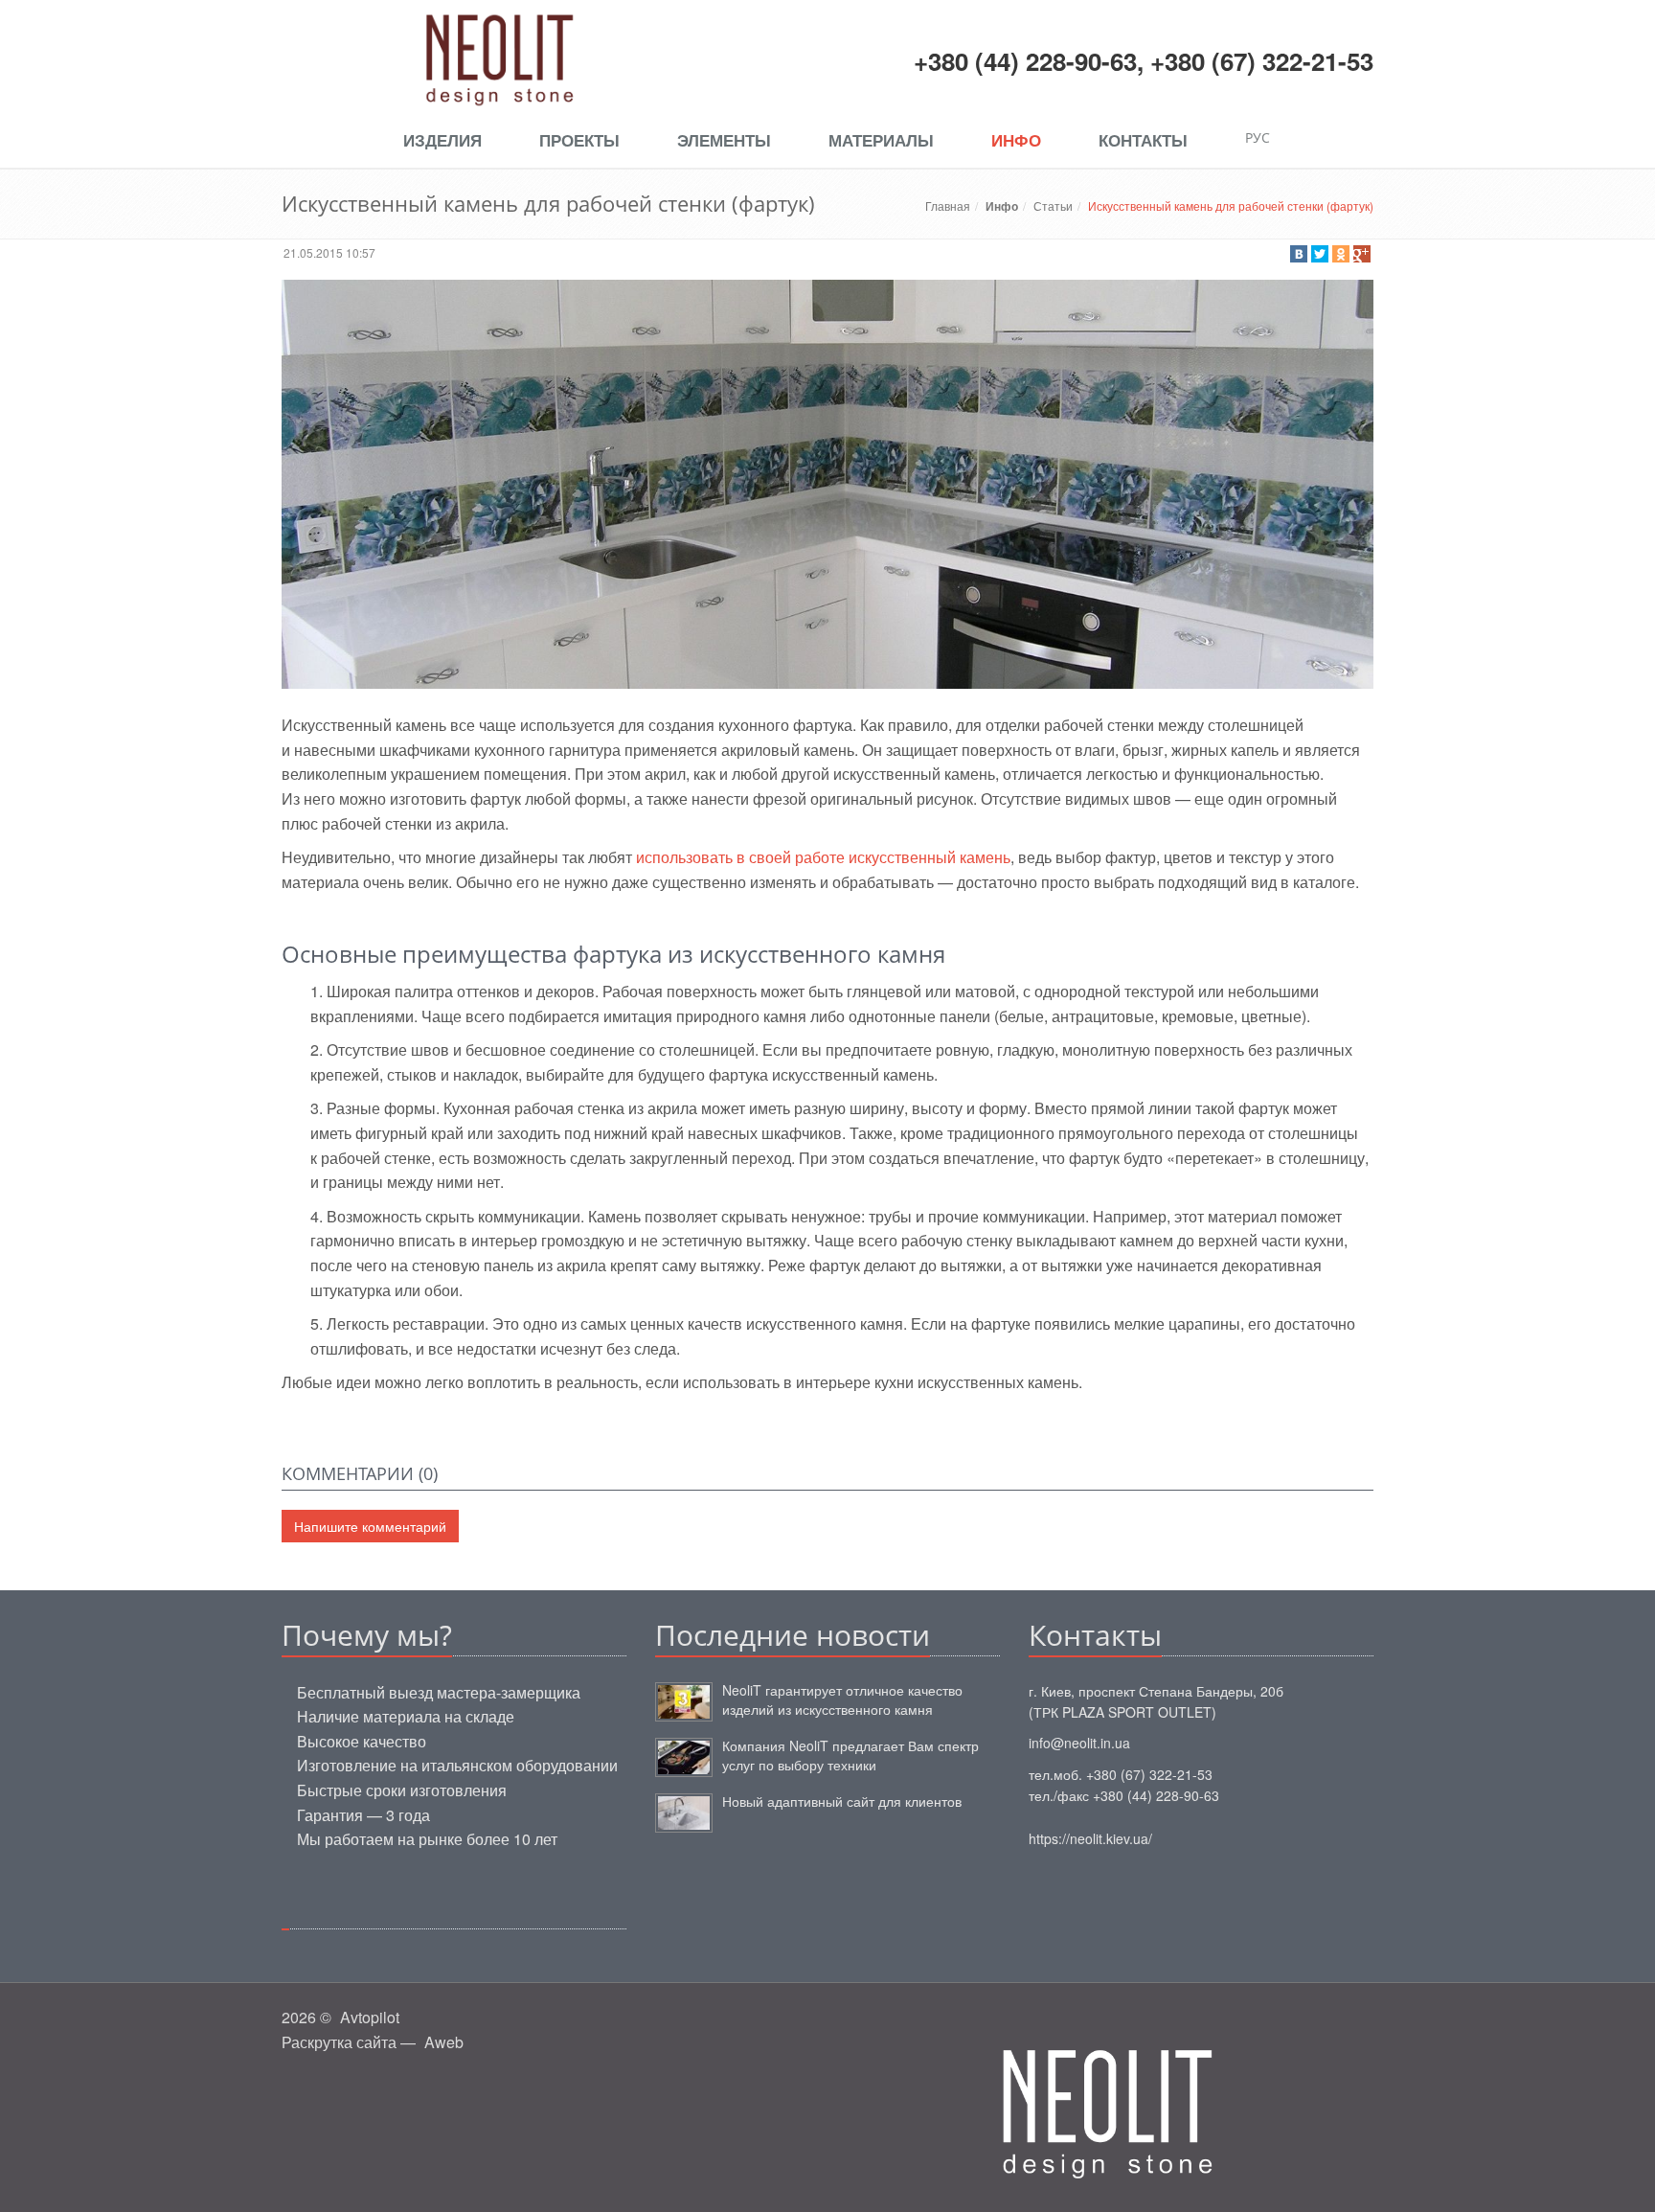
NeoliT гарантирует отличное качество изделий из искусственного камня (842, 1699)
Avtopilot (370, 2017)
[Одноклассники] (1341, 254)
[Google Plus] (1362, 254)
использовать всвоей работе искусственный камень (823, 857)
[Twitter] (1320, 254)
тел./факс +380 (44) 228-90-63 (1124, 1795)
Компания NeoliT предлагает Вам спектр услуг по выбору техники (850, 1755)
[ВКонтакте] (1299, 254)
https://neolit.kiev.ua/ (1090, 1838)
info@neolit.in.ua (1079, 1743)
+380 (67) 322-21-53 (1262, 61)
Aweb (444, 2042)
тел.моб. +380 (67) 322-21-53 (1121, 1774)
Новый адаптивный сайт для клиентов (842, 1801)
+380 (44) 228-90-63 (1025, 61)
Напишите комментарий (370, 1526)
